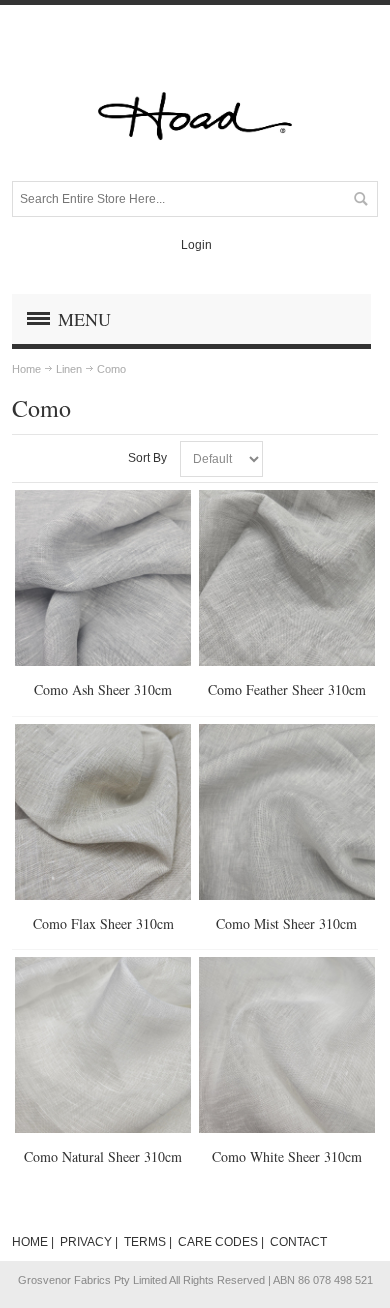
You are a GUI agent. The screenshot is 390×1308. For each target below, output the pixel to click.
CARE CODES (218, 1242)
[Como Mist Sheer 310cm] (287, 812)
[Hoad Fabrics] (195, 116)
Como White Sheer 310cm (287, 1156)
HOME (30, 1242)
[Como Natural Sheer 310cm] (103, 1045)
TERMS (145, 1242)
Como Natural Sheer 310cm (103, 1156)
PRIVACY (86, 1242)
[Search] (360, 199)
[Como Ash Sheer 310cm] (103, 578)
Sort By (147, 458)
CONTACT (298, 1242)
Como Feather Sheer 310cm (287, 689)
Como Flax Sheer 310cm (103, 923)
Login (196, 245)
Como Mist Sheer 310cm (286, 923)
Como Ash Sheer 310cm (103, 689)
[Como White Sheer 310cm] (287, 1045)
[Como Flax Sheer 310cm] (103, 812)
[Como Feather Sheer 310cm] (287, 578)
